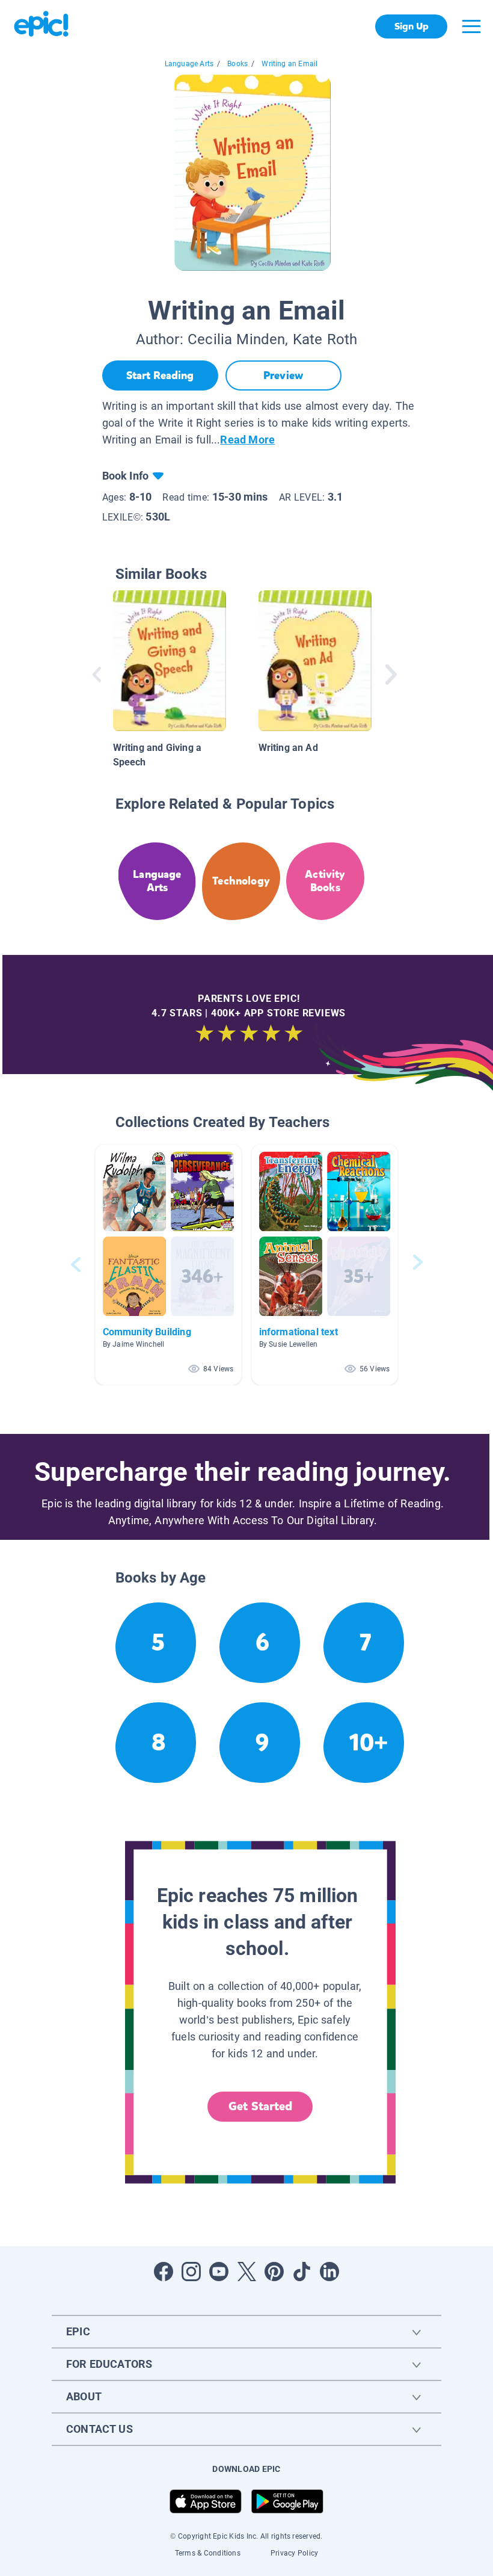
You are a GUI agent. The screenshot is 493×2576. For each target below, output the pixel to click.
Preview (283, 375)
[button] (168, 1265)
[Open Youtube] (219, 2272)
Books (237, 64)
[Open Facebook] (164, 2272)
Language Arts (189, 64)
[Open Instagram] (191, 2272)
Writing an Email (289, 64)
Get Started (260, 2106)
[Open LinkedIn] (329, 2272)
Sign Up (412, 26)
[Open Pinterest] (274, 2272)
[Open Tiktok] (302, 2272)
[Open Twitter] (246, 2272)
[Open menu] (471, 26)
